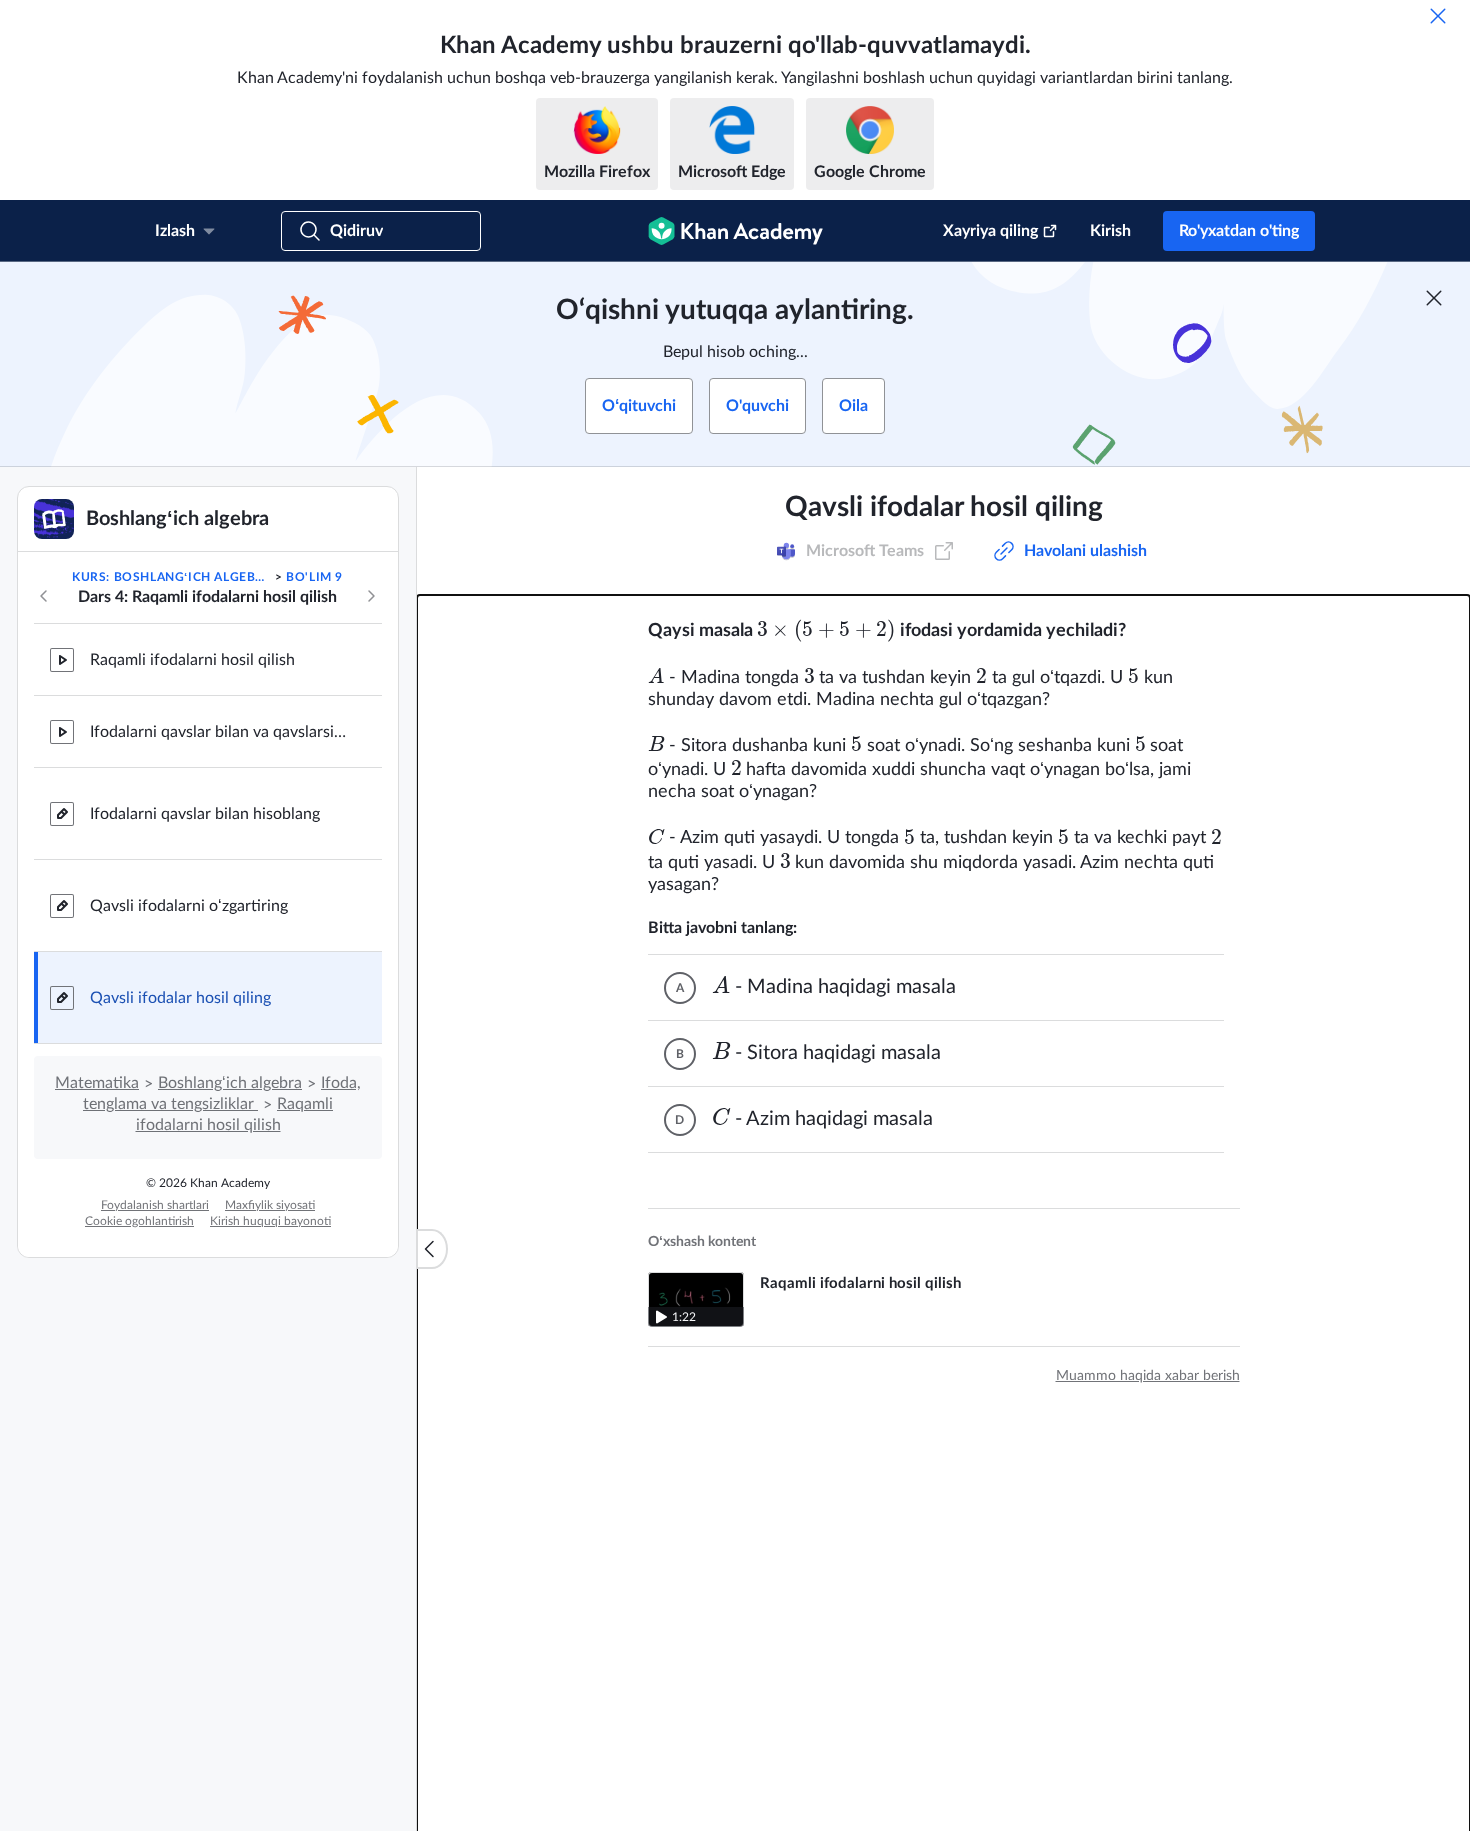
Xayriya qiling (990, 231)
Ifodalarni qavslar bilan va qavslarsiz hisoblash (220, 732)
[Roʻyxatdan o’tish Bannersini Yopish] (1434, 298)
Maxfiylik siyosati (270, 1205)
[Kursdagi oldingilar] (44, 596)
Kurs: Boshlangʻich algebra (171, 577)
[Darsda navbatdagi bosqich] (371, 596)
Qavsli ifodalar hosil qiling (180, 998)
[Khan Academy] (735, 231)
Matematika (97, 1083)
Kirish (1110, 231)
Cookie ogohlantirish (139, 1221)
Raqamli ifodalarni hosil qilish (192, 660)
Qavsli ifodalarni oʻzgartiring (189, 906)
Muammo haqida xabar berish (1148, 1376)
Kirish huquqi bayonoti (270, 1221)
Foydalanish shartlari (155, 1205)
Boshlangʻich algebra (230, 1083)
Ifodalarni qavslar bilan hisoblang (205, 814)
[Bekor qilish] (1438, 16)
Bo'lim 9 (314, 577)
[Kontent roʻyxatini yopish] (432, 1249)
